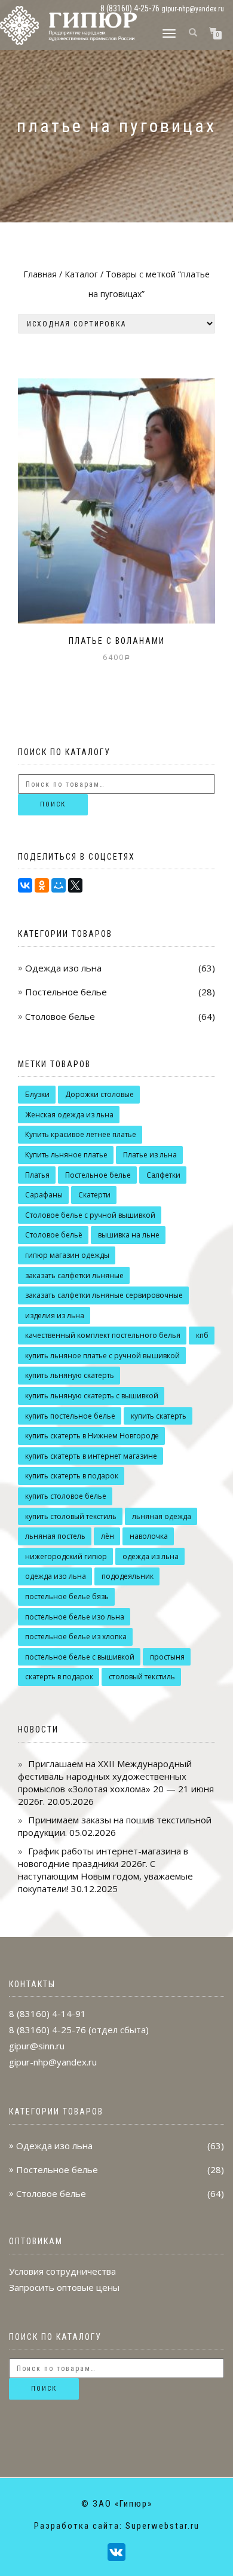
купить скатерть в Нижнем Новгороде (92, 1436)
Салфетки (163, 1175)
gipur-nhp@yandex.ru (193, 9)
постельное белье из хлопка (76, 1637)
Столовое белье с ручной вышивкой (90, 1215)
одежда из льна (151, 1556)
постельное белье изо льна (75, 1617)
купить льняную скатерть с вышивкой (92, 1396)
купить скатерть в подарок (72, 1476)
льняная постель (55, 1536)
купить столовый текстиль (71, 1516)
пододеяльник (128, 1576)
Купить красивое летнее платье (81, 1134)
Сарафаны (44, 1195)
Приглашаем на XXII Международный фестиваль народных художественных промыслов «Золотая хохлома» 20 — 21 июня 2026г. (116, 1782)
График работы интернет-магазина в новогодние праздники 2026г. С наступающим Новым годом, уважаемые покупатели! (105, 1870)
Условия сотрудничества (62, 2271)
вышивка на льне (129, 1235)
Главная (40, 274)
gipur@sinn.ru (37, 2046)
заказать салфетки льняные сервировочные (104, 1295)
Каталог (81, 274)
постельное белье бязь (67, 1596)
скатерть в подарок (59, 1677)
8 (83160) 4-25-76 (47, 2030)
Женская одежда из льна (69, 1115)
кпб (202, 1335)
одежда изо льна (56, 1576)
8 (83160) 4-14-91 (47, 2013)
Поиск (53, 804)
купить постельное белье (70, 1416)
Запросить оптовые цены (64, 2287)
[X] (75, 885)
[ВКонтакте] (25, 885)
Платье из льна (150, 1155)
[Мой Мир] (59, 885)
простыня (167, 1657)
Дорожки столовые (99, 1094)
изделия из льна (55, 1315)
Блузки (37, 1094)
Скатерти (94, 1195)
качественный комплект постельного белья (103, 1335)
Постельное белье (66, 992)
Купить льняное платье (66, 1155)
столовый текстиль (142, 1677)
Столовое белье (60, 1016)
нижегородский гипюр (66, 1556)
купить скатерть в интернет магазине (91, 1456)
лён (108, 1536)
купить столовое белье (66, 1496)
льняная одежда (162, 1516)
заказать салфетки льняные (74, 1275)
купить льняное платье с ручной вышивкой (102, 1356)
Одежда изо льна (63, 968)
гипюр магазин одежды (67, 1255)
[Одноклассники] (42, 885)
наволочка (149, 1536)
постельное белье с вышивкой (80, 1657)
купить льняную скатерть (70, 1375)
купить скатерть (159, 1416)
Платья (37, 1175)
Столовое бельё (54, 1235)
